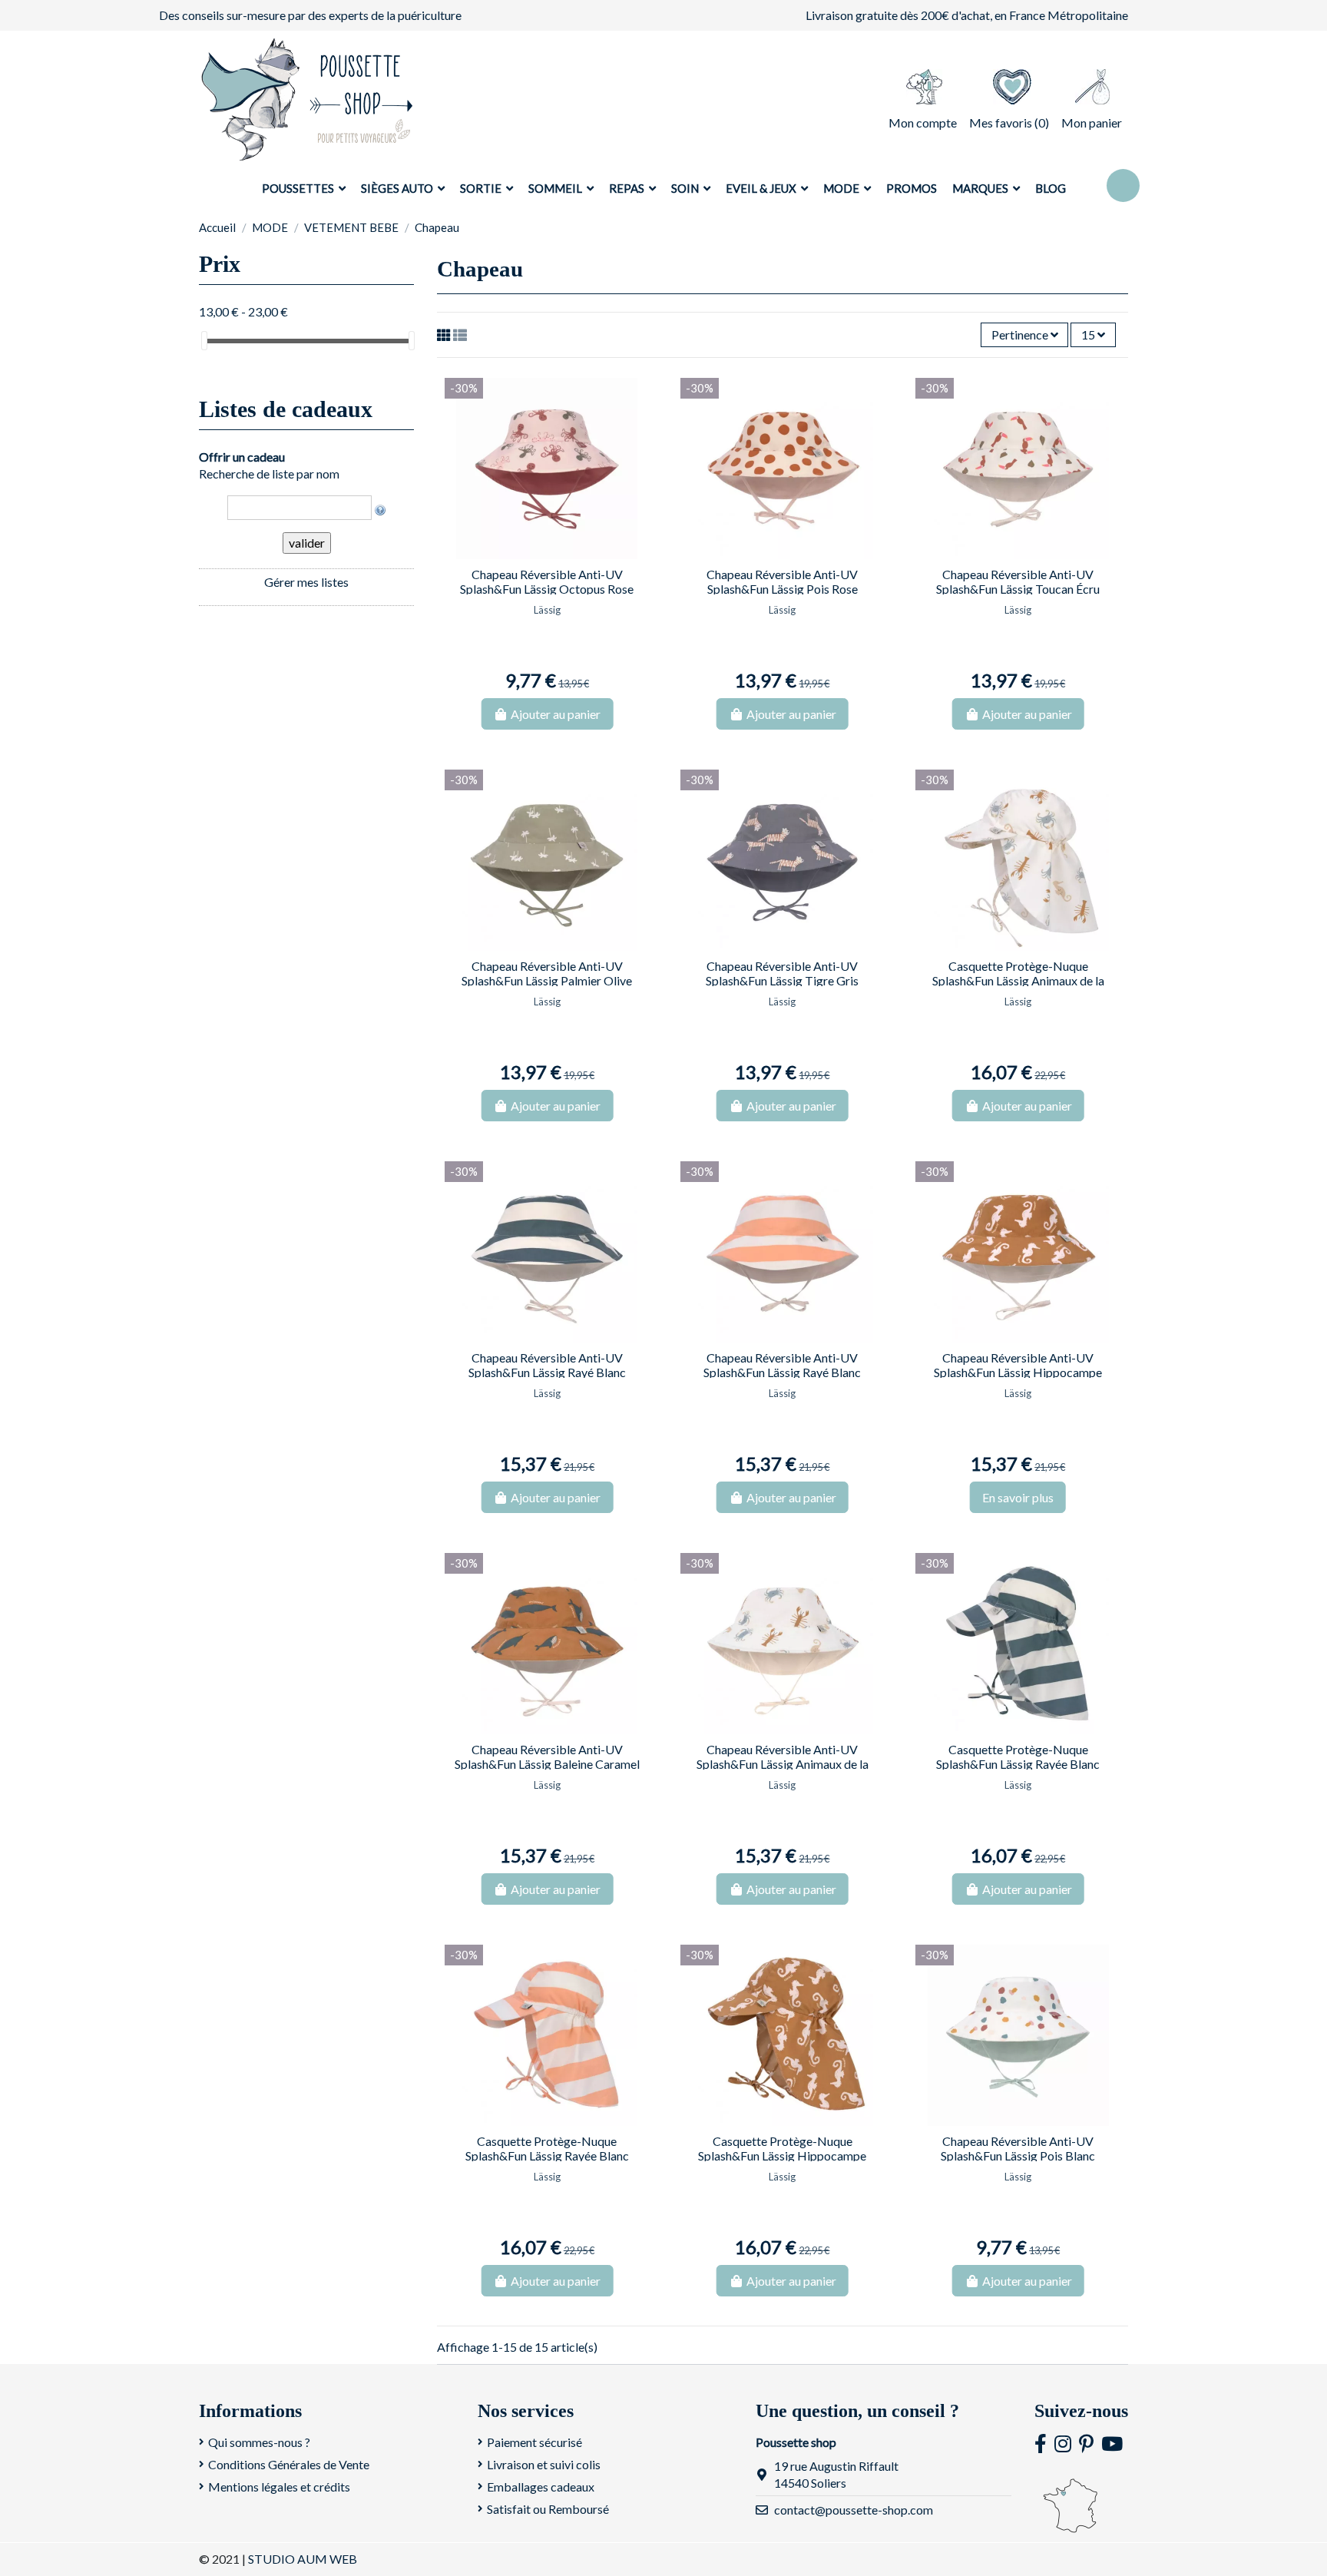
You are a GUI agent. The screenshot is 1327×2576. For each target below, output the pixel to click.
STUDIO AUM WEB (303, 2559)
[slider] (204, 341)
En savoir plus (1018, 1497)
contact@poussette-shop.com (854, 2510)
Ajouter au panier (556, 714)
